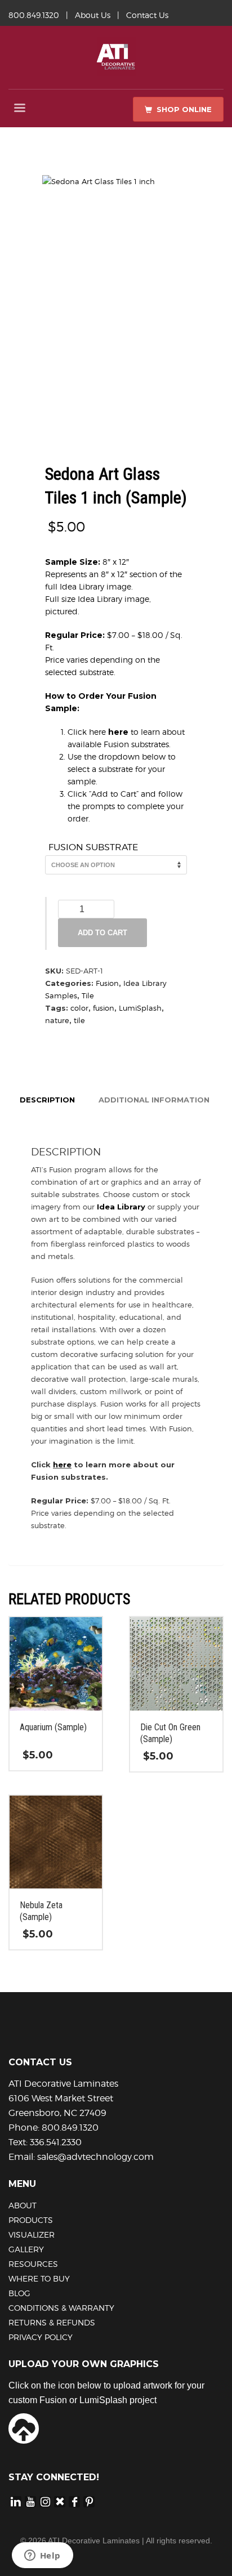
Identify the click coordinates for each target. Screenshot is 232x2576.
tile (79, 1020)
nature (57, 1020)
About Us (93, 15)
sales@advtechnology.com (95, 2157)
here (118, 732)
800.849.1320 (34, 15)
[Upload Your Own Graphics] (24, 2427)
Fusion (107, 983)
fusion (104, 1008)
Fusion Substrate (93, 847)
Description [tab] (47, 1100)
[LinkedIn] (16, 2501)
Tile (88, 995)
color (79, 1008)
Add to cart (102, 933)
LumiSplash (140, 1008)
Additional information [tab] (154, 1100)
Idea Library (121, 1207)
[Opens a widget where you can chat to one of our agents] (42, 2556)
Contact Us (147, 15)
